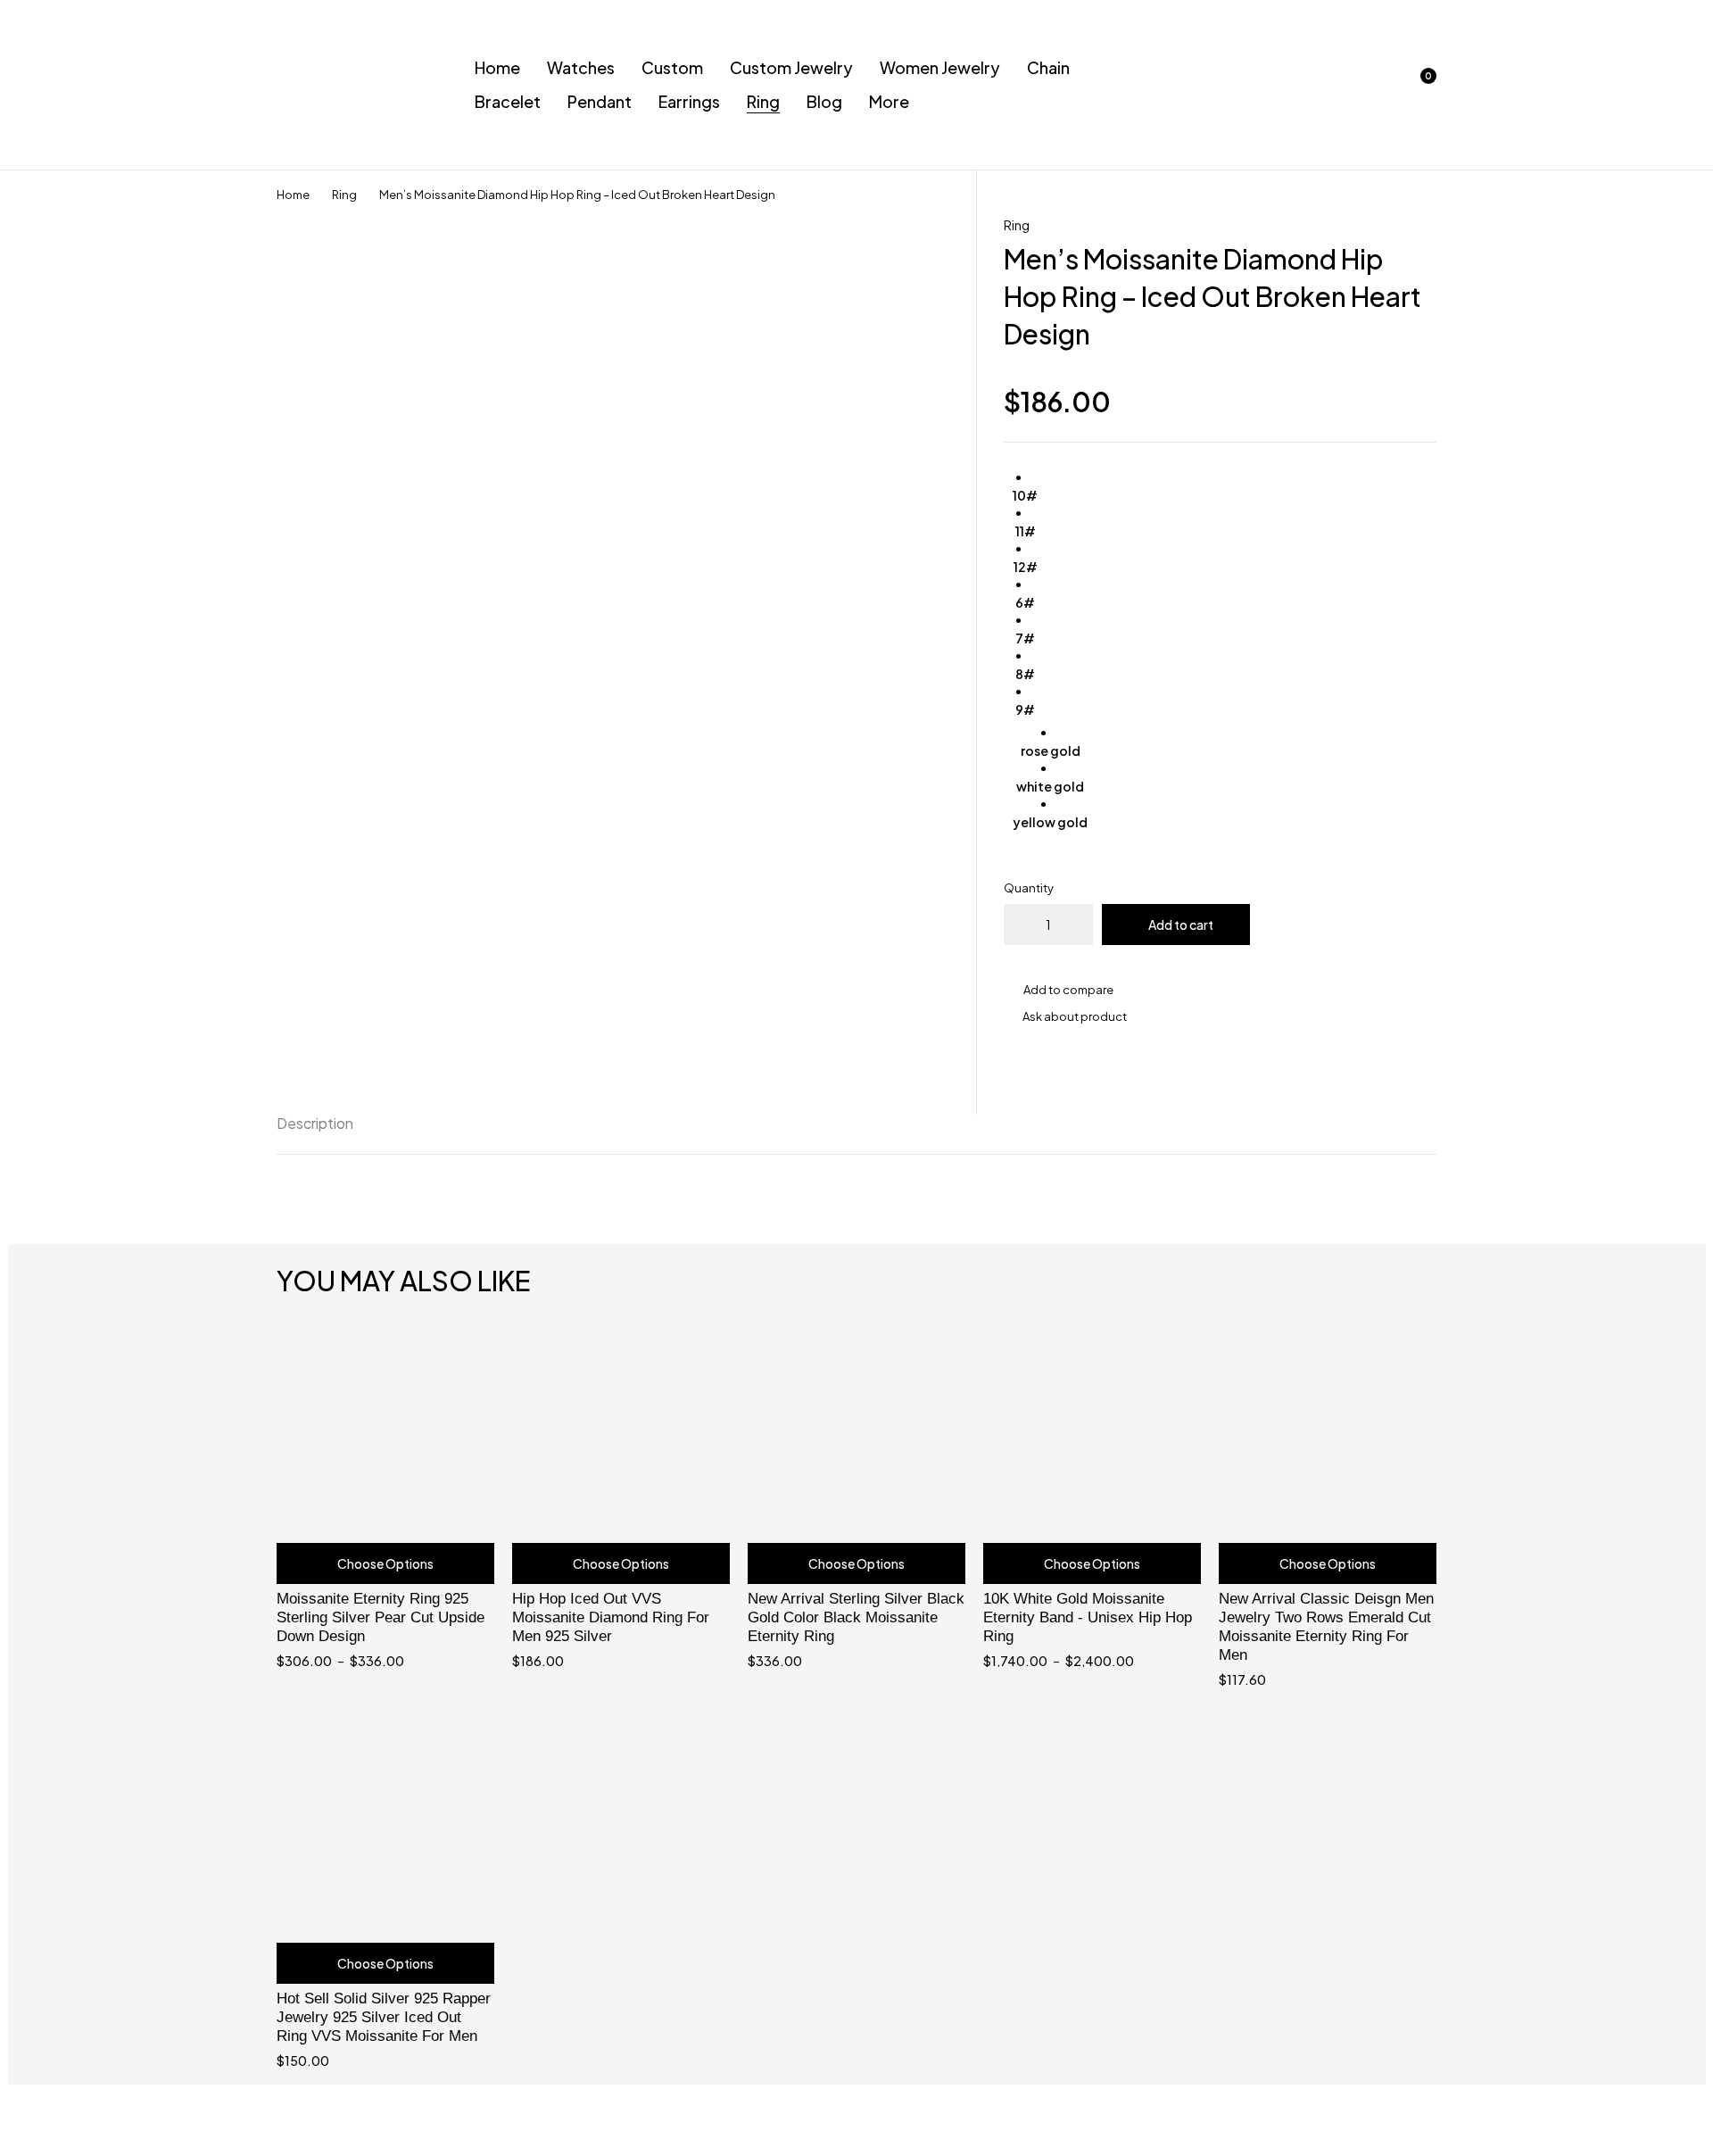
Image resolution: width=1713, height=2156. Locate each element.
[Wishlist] (1372, 85)
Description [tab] (315, 1123)
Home (293, 195)
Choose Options (385, 1563)
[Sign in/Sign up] (1326, 85)
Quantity (1029, 888)
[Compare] (1220, 990)
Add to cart (1181, 925)
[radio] (1025, 486)
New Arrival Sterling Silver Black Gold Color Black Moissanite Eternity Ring (856, 1617)
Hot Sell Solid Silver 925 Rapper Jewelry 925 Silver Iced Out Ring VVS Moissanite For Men (384, 2017)
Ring (344, 195)
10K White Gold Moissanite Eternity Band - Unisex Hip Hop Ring (1088, 1617)
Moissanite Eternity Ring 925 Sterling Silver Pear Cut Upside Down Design (381, 1617)
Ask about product (1075, 1016)
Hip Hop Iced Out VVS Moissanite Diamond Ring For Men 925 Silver (611, 1617)
